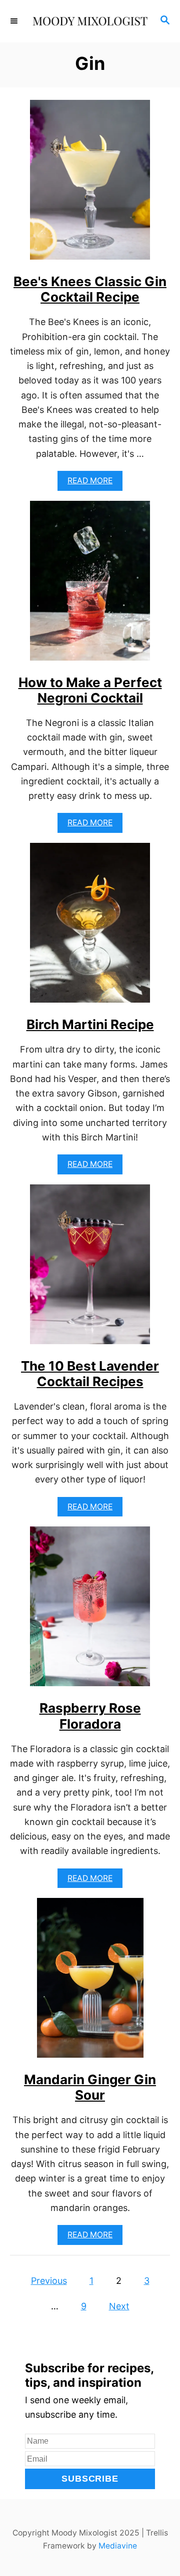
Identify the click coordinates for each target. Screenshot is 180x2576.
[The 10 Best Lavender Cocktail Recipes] (90, 1269)
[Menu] (15, 21)
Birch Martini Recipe (90, 1024)
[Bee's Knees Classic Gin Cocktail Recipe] (90, 184)
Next (119, 2306)
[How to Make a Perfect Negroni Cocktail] (90, 585)
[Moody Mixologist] (90, 21)
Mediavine (118, 2546)
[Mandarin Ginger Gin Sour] (90, 1982)
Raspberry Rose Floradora (90, 1716)
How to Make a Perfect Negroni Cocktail (90, 690)
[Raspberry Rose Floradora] (90, 1611)
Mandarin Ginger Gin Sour (90, 2087)
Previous (49, 2281)
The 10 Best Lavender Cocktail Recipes (90, 1374)
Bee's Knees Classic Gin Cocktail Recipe (90, 289)
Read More (95, 483)
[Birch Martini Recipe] (90, 927)
